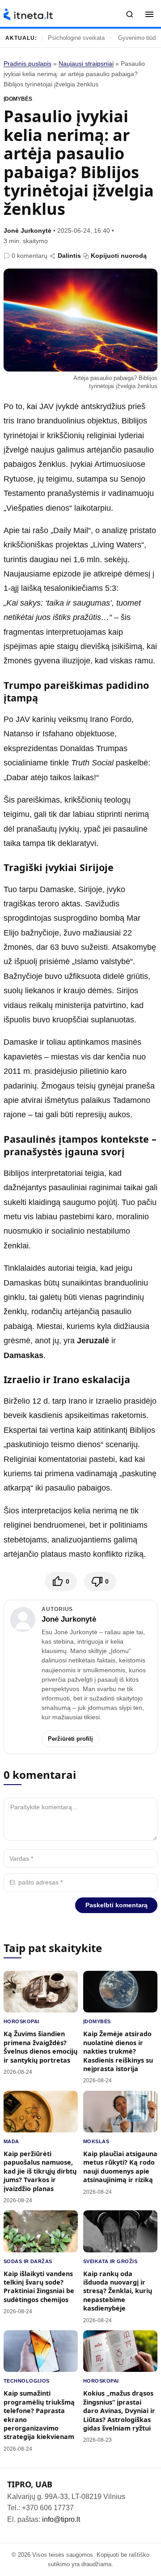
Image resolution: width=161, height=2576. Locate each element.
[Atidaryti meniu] (149, 14)
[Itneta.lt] (28, 15)
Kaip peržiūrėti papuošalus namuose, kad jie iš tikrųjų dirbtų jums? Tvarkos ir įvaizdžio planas (40, 2171)
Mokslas (96, 2141)
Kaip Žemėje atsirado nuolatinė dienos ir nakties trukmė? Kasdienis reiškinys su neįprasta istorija (118, 2051)
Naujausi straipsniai (86, 64)
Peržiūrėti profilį (70, 1739)
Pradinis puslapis (28, 64)
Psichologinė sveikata (76, 38)
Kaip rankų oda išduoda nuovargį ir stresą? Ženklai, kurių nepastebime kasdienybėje (118, 2291)
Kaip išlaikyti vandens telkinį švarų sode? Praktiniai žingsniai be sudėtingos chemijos (39, 2287)
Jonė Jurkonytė (28, 231)
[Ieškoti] (130, 14)
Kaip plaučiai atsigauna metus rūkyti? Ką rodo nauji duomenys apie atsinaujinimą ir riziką (120, 2167)
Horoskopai (21, 2021)
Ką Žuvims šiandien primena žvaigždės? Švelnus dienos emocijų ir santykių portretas (40, 2047)
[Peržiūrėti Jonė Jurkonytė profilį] (23, 1619)
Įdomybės (18, 99)
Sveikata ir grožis (110, 2261)
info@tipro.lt (61, 2519)
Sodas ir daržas (28, 2261)
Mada (11, 2141)
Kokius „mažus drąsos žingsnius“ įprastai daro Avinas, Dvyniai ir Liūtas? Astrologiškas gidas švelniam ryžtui (119, 2411)
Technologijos (27, 2381)
